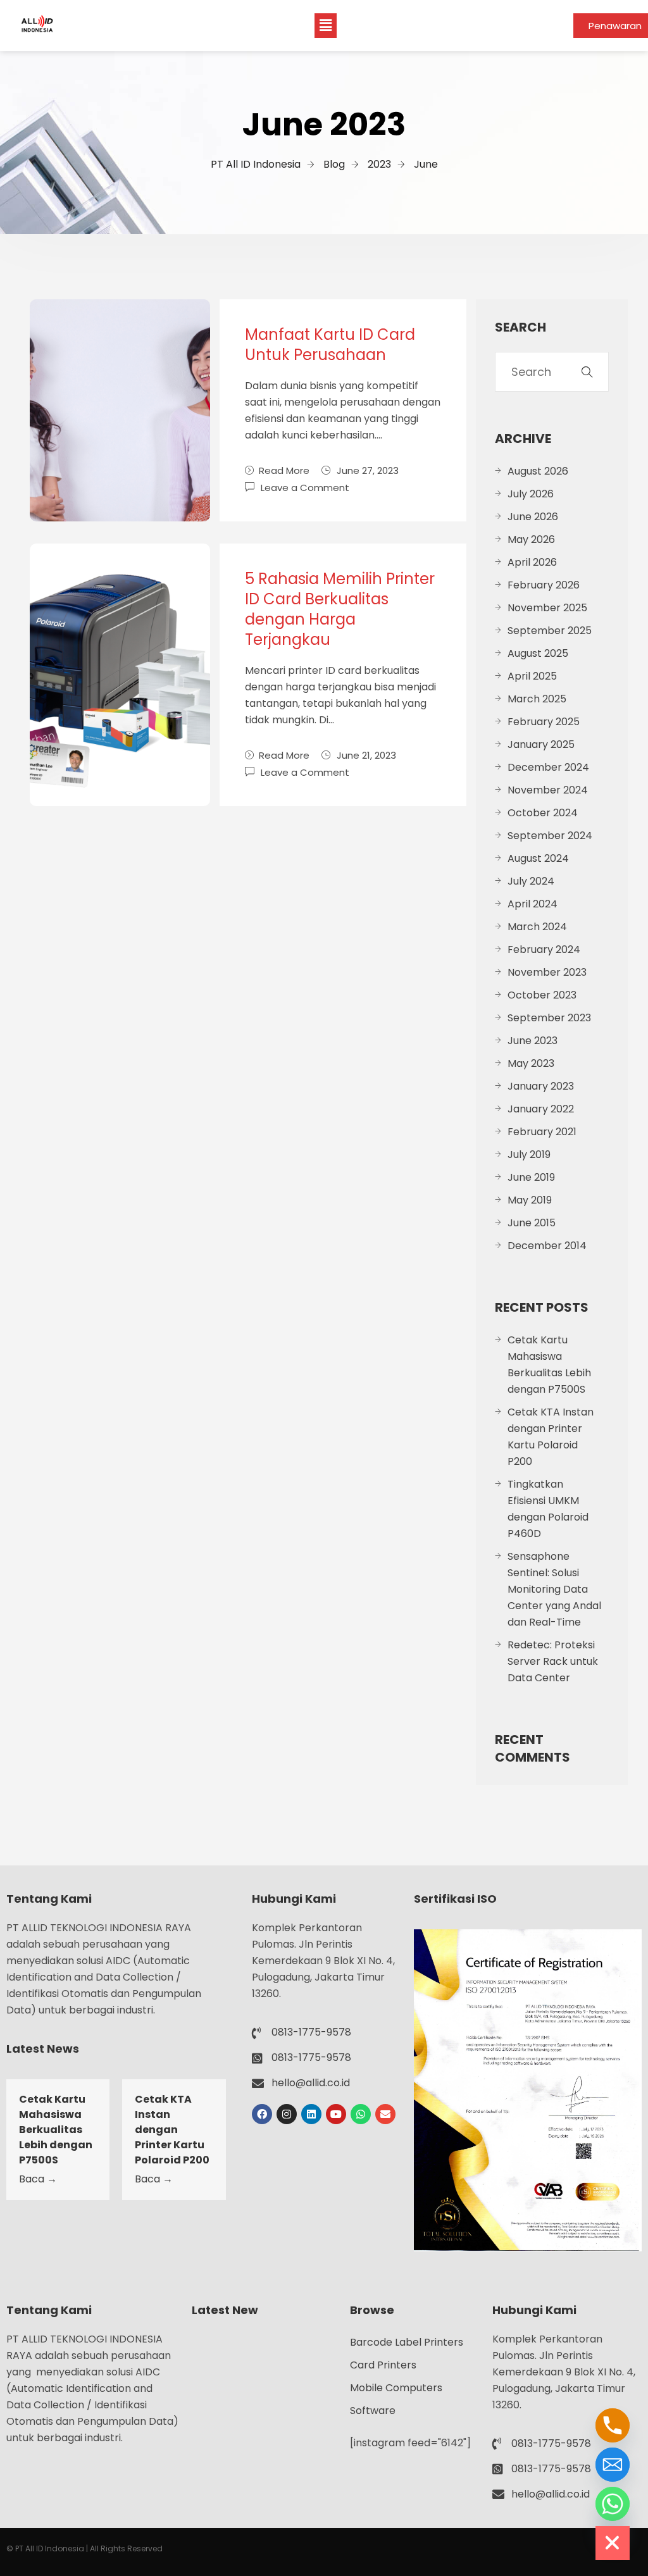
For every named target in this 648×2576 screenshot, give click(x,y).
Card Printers (383, 2365)
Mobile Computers (396, 2388)
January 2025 (541, 744)
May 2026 (531, 539)
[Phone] (613, 2425)
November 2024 (548, 790)
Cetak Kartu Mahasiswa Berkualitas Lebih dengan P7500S (549, 1365)
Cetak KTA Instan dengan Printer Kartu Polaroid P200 (551, 1437)
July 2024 (531, 881)
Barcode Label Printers (407, 2342)
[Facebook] (262, 2114)
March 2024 (537, 927)
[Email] (613, 2465)
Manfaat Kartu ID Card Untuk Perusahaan (330, 345)
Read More (284, 470)
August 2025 (538, 653)
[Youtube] (336, 2114)
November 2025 (547, 608)
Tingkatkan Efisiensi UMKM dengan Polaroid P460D (548, 1509)
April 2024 (533, 904)
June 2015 (532, 1223)
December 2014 (547, 1246)
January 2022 (541, 1109)
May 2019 (530, 1200)
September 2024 (550, 836)
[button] (325, 25)
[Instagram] (287, 2114)
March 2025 (537, 699)
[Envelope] (385, 2114)
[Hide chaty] (613, 2543)
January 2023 (541, 1086)
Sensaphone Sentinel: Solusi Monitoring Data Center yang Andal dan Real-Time (554, 1589)
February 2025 (544, 722)
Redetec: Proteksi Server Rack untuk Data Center (553, 1661)
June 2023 (533, 1041)
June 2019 (531, 1177)
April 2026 (532, 562)
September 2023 (549, 1018)
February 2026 (544, 585)
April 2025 (532, 676)
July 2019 (529, 1154)
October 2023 (542, 995)
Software (373, 2411)
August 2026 (538, 471)
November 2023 (547, 972)
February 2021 (542, 1132)
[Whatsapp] (361, 2114)
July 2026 (531, 494)
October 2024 (543, 813)
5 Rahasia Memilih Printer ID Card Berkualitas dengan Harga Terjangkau (340, 609)
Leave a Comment (305, 487)
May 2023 (531, 1063)
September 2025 (550, 631)
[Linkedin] (311, 2114)
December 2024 (548, 767)
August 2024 (538, 858)
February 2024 (544, 949)
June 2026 (533, 517)
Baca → (38, 2179)
